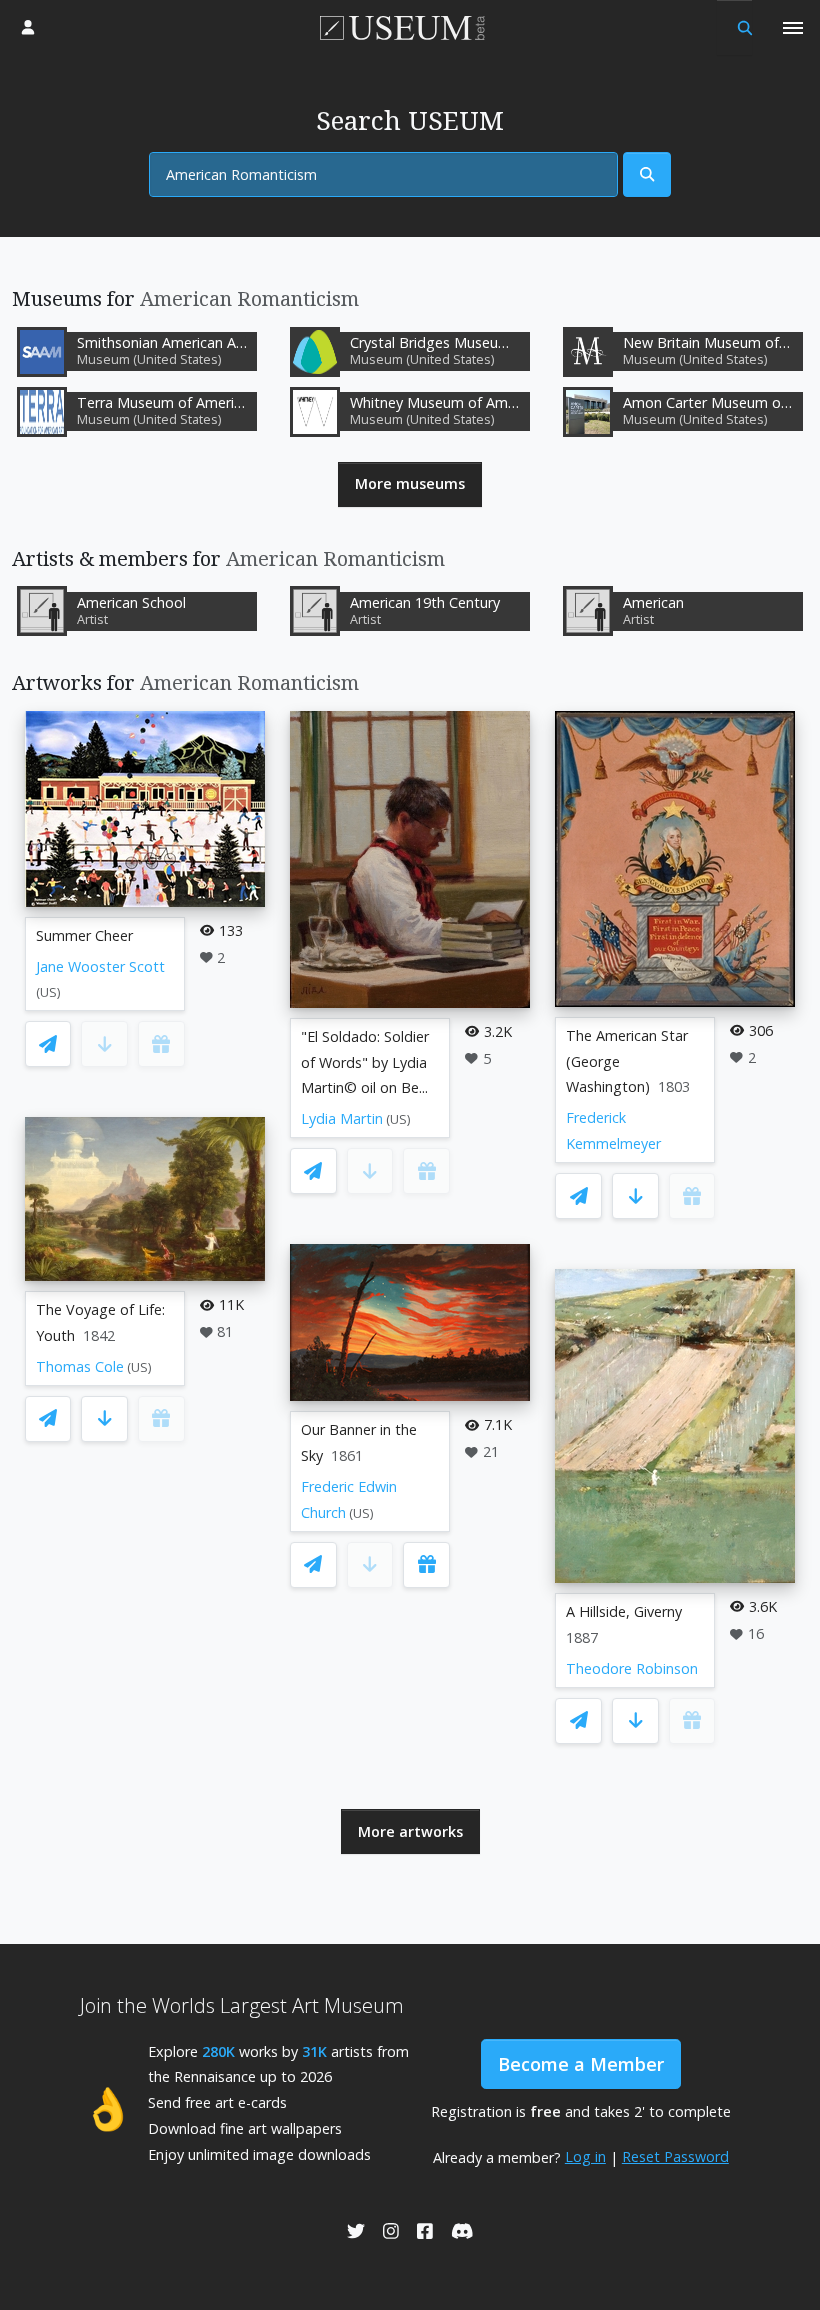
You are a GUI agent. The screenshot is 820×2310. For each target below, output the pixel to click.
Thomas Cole (80, 1366)
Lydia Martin (342, 1118)
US (48, 992)
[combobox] (383, 175)
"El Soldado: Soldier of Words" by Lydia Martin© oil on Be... (365, 1062)
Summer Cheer (84, 935)
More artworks (410, 1831)
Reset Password (675, 2156)
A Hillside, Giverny (624, 1611)
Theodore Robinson (632, 1668)
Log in (585, 2156)
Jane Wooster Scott (100, 966)
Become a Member (581, 2064)
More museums (410, 483)
